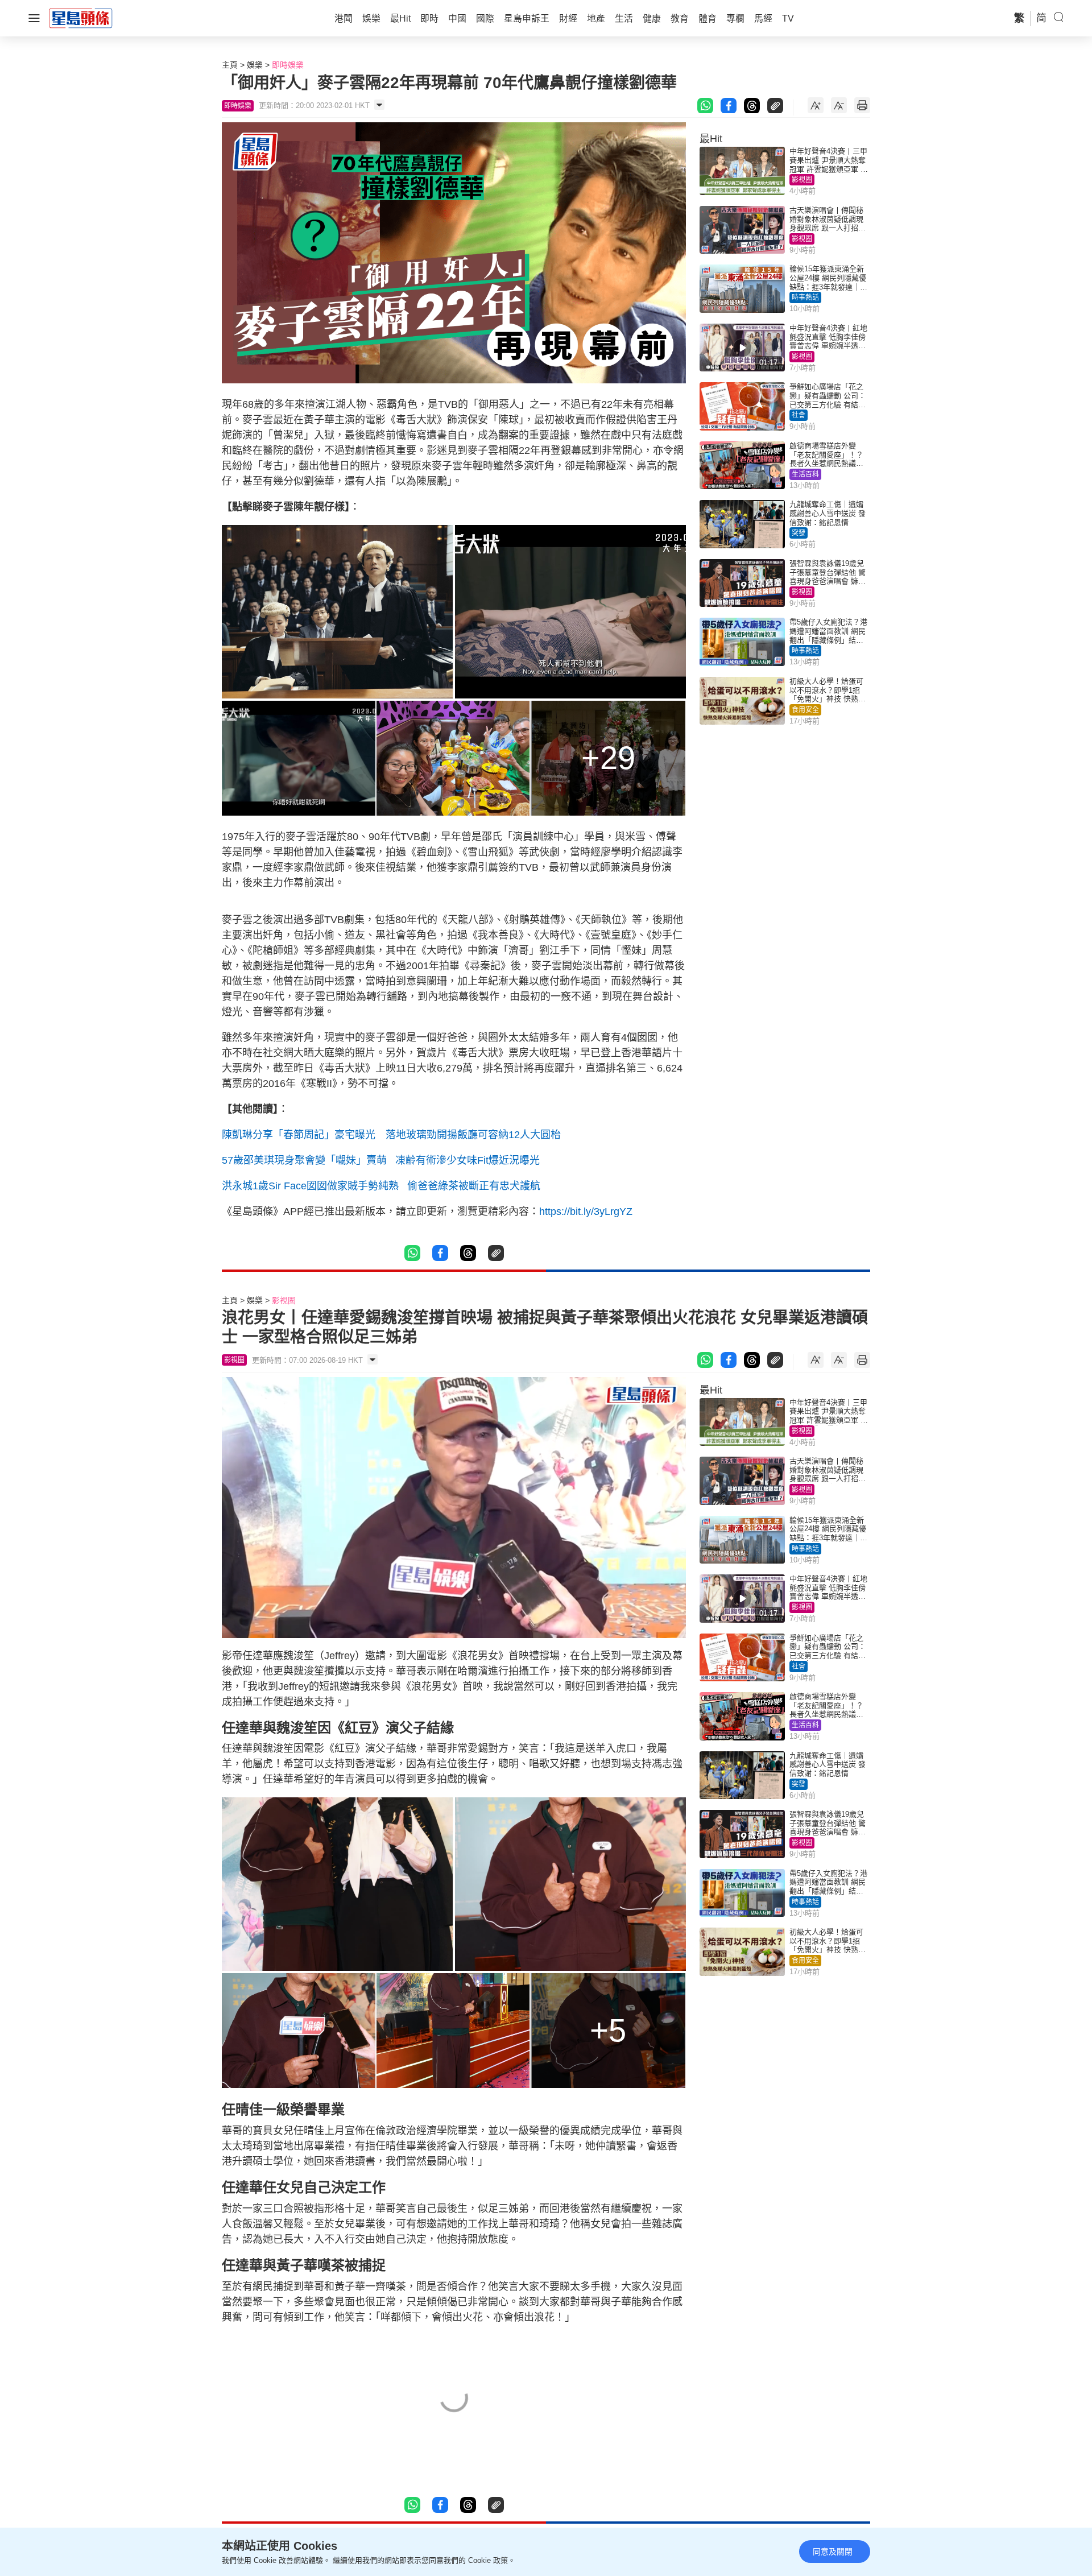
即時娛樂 (288, 65)
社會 (799, 415)
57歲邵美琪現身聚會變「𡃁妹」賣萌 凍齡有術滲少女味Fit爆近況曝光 (381, 1160)
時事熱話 (805, 297)
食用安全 (805, 710)
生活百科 (805, 474)
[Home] (81, 18)
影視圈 (802, 180)
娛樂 (255, 65)
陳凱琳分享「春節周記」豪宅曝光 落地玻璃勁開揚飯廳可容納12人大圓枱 (391, 1135)
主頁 (230, 65)
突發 (799, 533)
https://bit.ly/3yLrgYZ (586, 1211)
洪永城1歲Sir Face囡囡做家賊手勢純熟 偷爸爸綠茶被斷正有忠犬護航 (381, 1186)
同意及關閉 (833, 2552)
